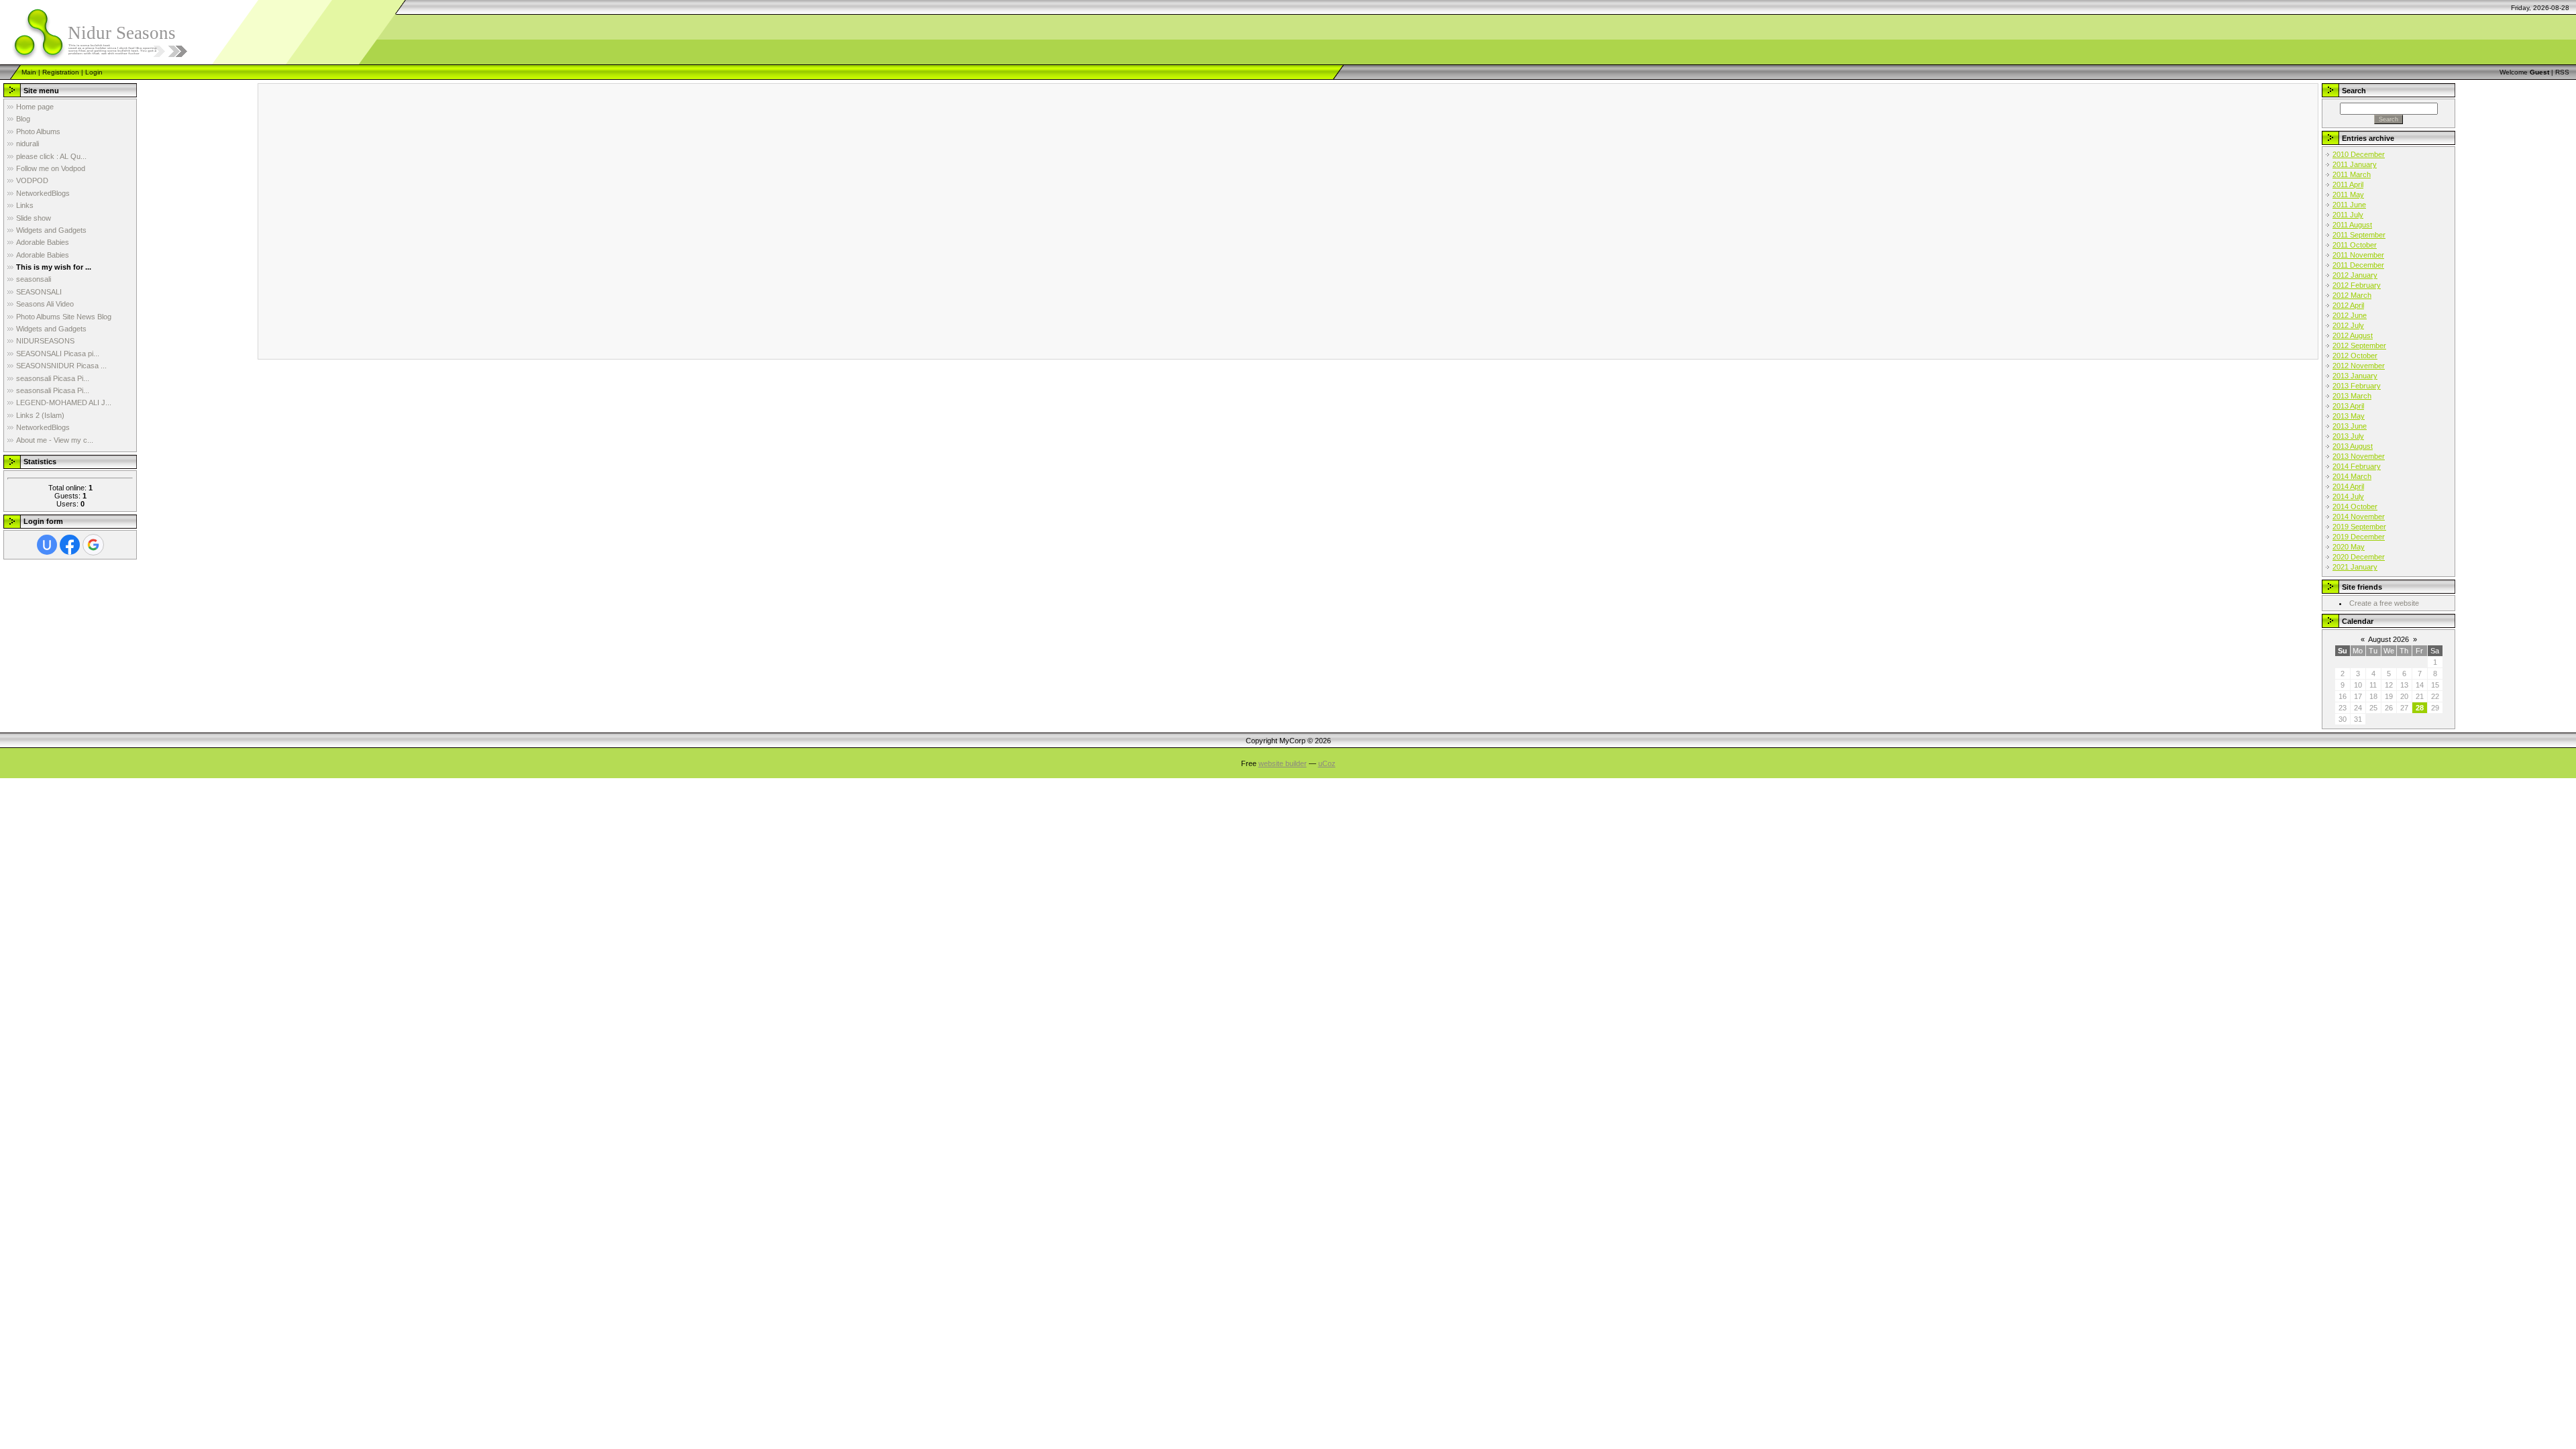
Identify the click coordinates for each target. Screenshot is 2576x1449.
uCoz (1327, 763)
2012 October (2355, 356)
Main (29, 72)
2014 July (2348, 496)
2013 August (2353, 446)
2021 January (2355, 567)
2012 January (2355, 275)
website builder (1283, 763)
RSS (2562, 72)
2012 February (2357, 285)
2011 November (2358, 255)
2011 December (2358, 265)
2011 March (2352, 174)
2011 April (2348, 184)
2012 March (2352, 295)
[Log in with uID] (47, 545)
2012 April (2348, 305)
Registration (61, 72)
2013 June (2350, 426)
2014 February (2357, 466)
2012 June (2350, 315)
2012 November (2359, 366)
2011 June (2349, 205)
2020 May (2349, 547)
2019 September (2359, 527)
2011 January (2355, 164)
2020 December (2359, 557)
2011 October (2355, 245)
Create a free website (2384, 603)
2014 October (2355, 506)
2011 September (2359, 235)
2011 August (2352, 225)
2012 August (2353, 335)
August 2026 (2389, 639)
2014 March (2352, 476)
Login (94, 72)
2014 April (2348, 486)
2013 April (2348, 406)
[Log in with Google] (93, 545)
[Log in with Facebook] (70, 545)
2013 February (2357, 386)
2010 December (2359, 154)
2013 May (2349, 416)
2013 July (2348, 436)
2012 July (2348, 325)
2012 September (2359, 345)
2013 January (2355, 376)
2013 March (2352, 396)
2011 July (2348, 215)
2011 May (2348, 195)
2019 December (2359, 537)
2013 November (2359, 456)
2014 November (2359, 517)
